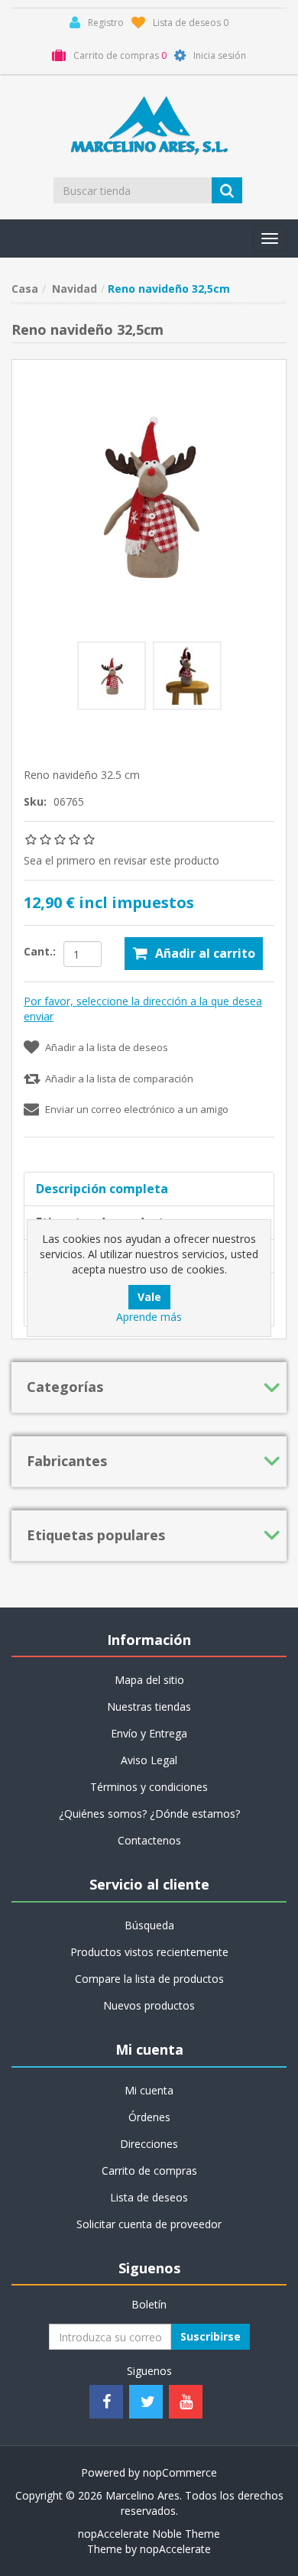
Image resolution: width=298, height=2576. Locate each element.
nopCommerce (180, 2472)
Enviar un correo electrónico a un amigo (137, 1109)
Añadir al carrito (205, 953)
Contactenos (149, 1840)
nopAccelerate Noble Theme (149, 2534)
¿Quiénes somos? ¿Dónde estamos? (149, 1814)
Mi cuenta (149, 2090)
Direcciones (149, 2144)
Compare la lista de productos (149, 1979)
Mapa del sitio (149, 1680)
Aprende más (149, 1317)
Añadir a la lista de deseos (107, 1047)
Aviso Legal (149, 1760)
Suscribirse (211, 2336)
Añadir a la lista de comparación (119, 1079)
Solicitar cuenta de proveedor (149, 2224)
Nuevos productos (149, 2005)
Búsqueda (149, 1925)
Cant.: (40, 951)
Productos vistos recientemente (149, 1952)
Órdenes (149, 2117)
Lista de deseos (149, 2197)
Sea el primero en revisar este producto (121, 860)
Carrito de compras (149, 2170)
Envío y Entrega (149, 1733)
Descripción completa (102, 1189)
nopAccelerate (175, 2549)
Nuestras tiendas (149, 1707)
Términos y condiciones (149, 1787)
